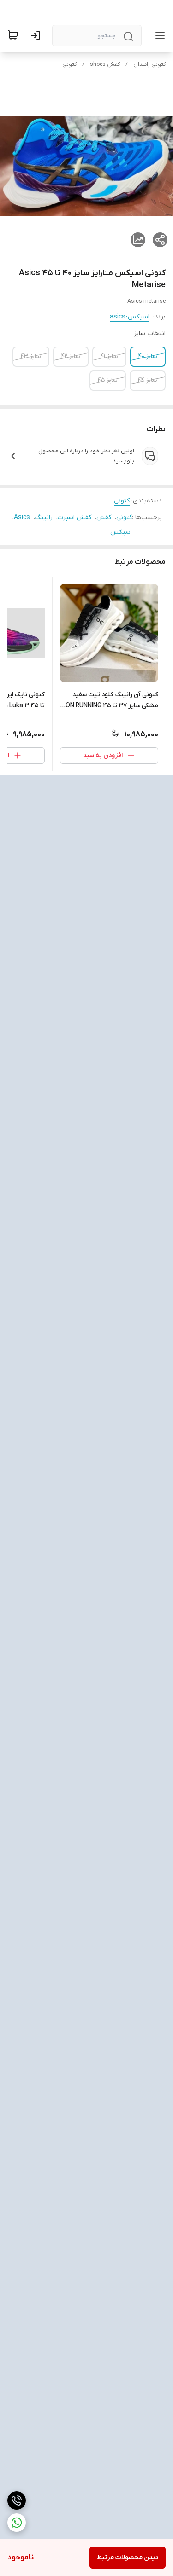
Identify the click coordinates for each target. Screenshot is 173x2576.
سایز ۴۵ (108, 380)
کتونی (69, 64)
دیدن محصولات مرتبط (128, 2557)
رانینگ (44, 517)
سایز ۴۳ (31, 356)
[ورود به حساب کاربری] (37, 35)
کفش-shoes (105, 64)
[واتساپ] (17, 2523)
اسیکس (121, 532)
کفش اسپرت (75, 517)
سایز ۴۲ (71, 356)
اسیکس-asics (130, 317)
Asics (22, 517)
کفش (104, 517)
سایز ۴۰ (148, 356)
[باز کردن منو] (158, 35)
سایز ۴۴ (148, 380)
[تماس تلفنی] (17, 2501)
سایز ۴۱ (109, 356)
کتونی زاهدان (149, 64)
